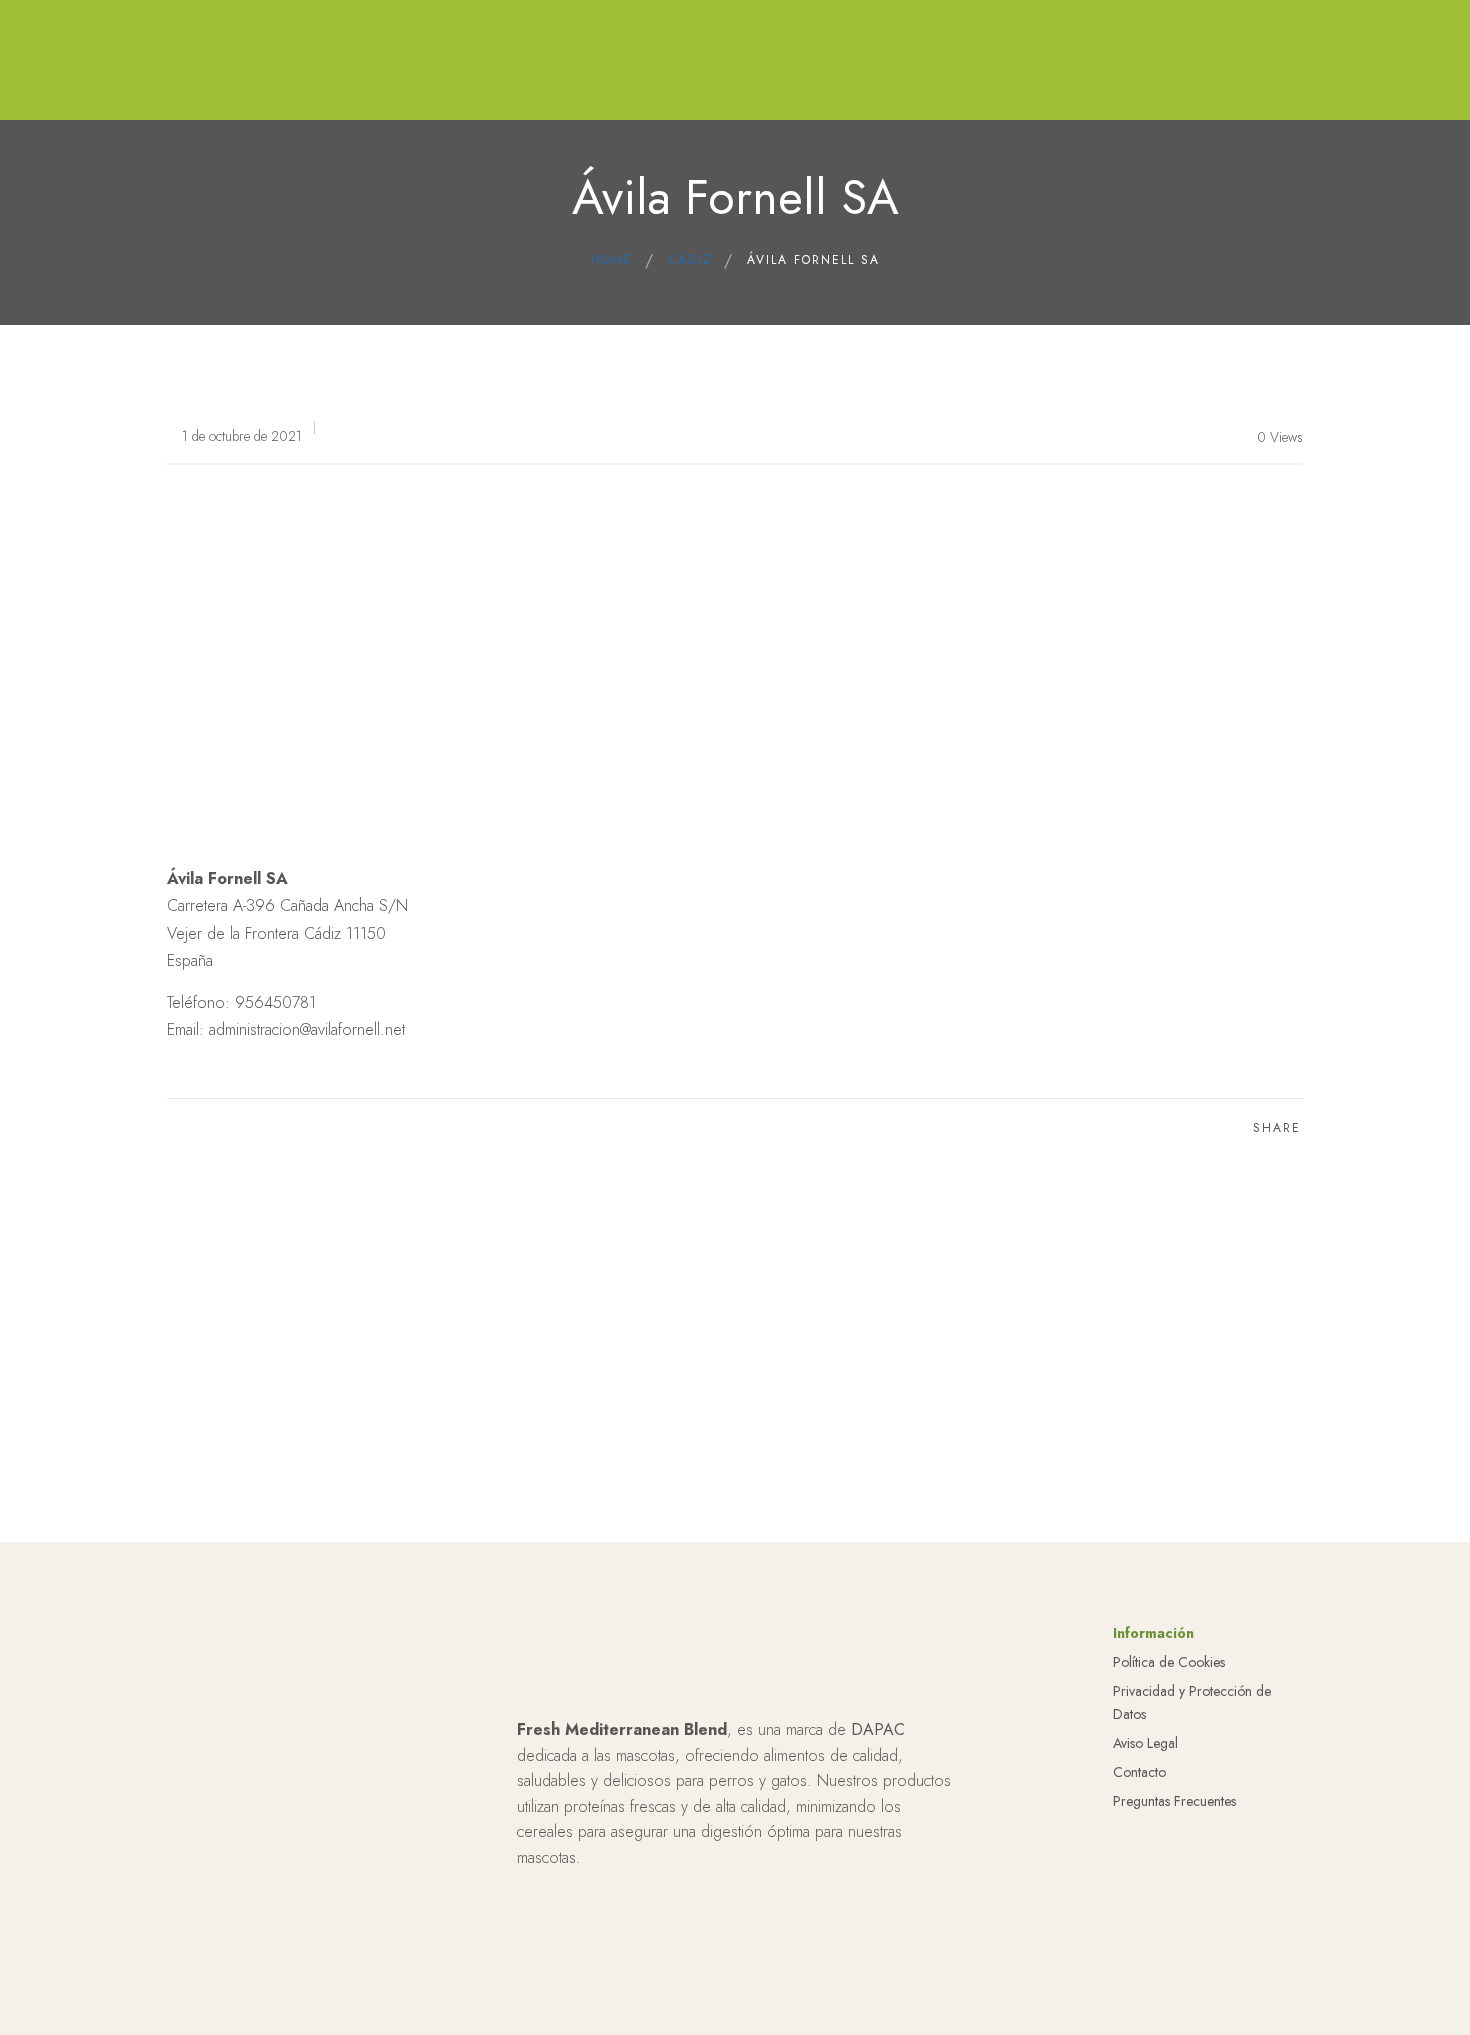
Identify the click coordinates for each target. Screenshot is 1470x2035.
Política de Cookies (1169, 1662)
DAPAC (878, 1729)
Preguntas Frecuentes (1174, 1801)
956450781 (275, 1002)
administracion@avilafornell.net (307, 1029)
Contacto (1139, 1772)
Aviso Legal (1145, 1743)
